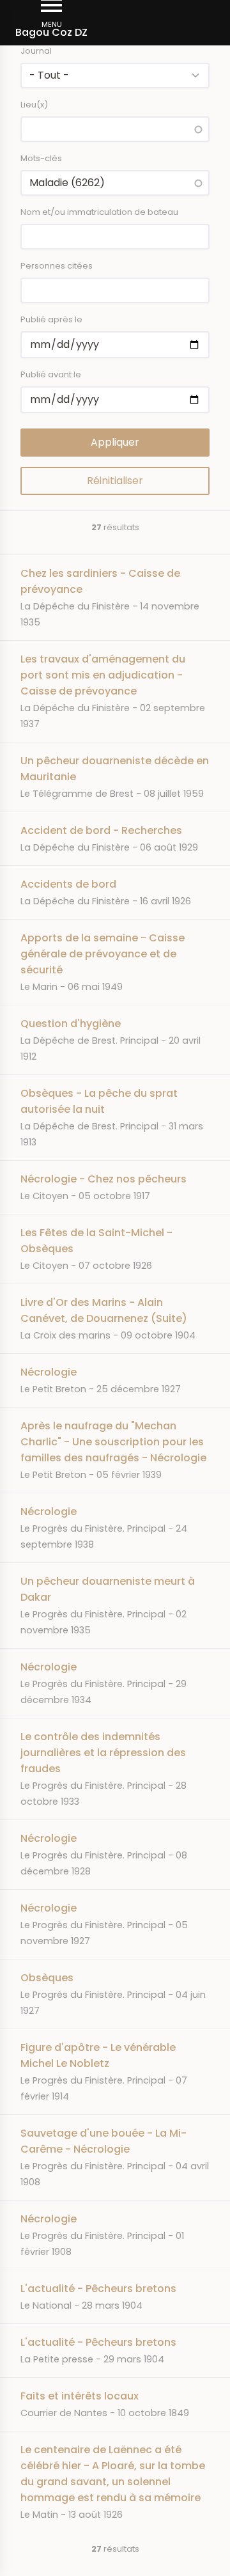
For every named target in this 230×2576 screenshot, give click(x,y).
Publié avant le (51, 374)
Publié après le (51, 319)
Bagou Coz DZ (51, 32)
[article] (115, 597)
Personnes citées (57, 266)
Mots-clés (41, 158)
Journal (36, 51)
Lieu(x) (34, 105)
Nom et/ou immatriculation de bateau (99, 212)
